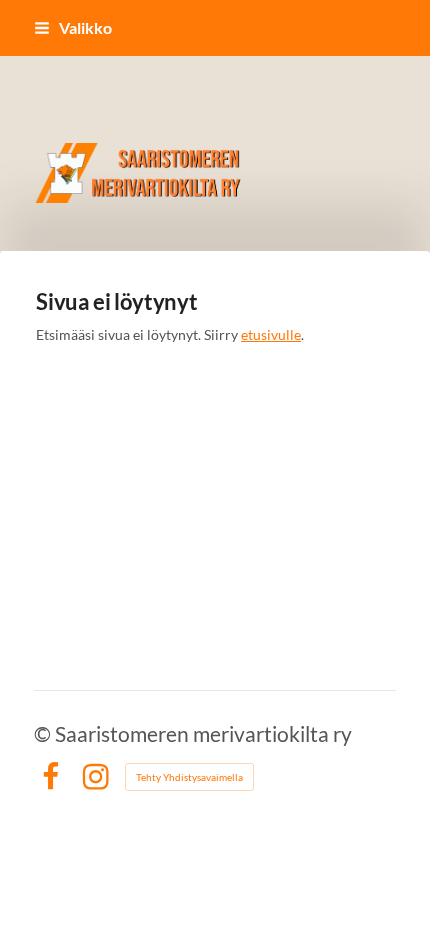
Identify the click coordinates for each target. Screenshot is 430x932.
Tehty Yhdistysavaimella (189, 777)
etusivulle (271, 334)
